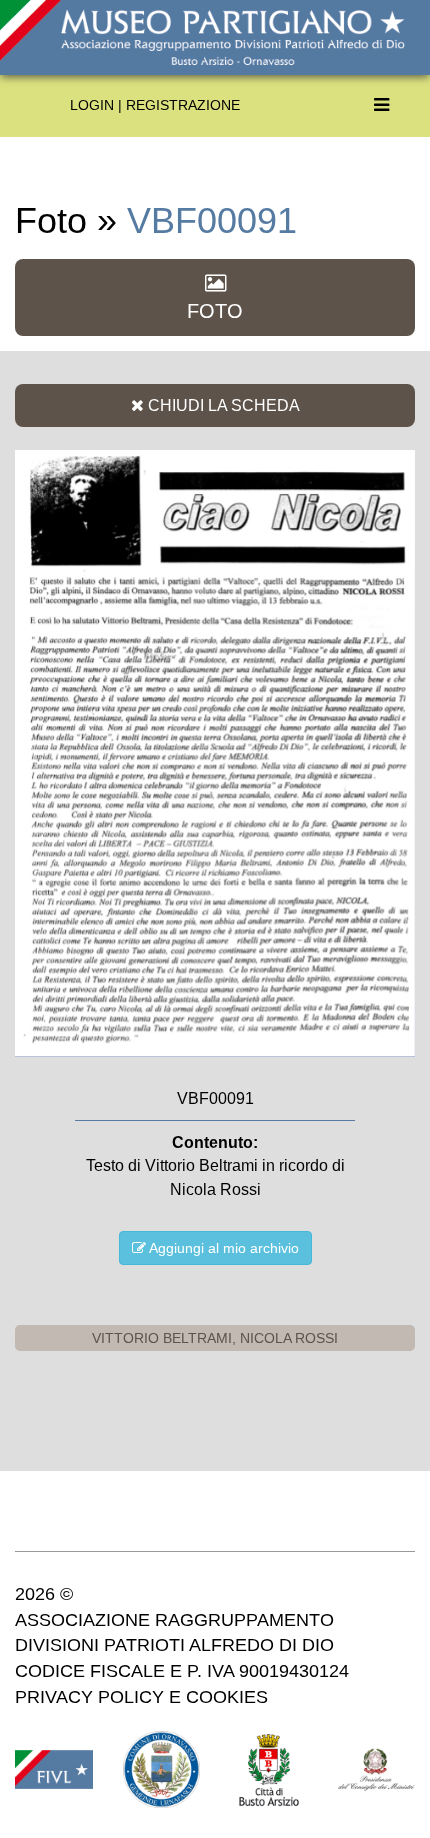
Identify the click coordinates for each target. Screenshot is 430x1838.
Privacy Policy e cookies (141, 1697)
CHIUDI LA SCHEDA (222, 405)
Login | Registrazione (155, 105)
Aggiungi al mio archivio (222, 1248)
